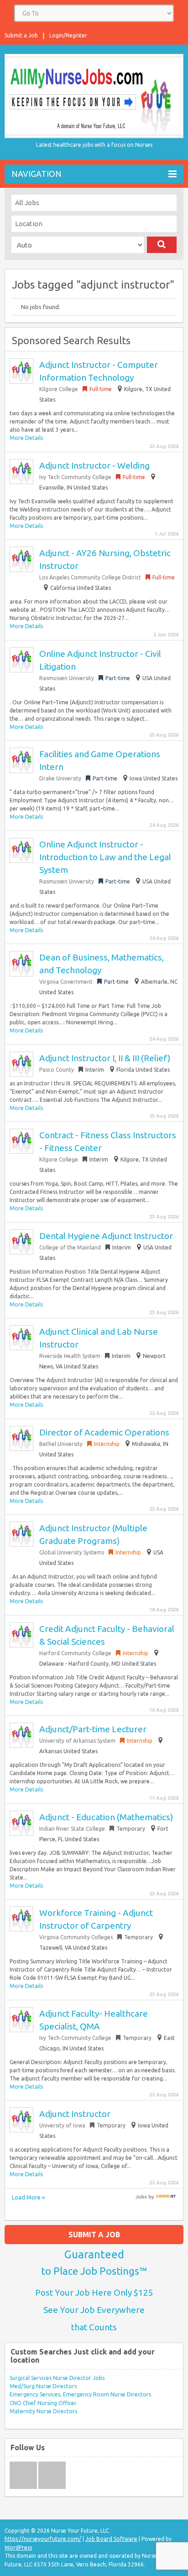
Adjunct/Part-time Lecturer (93, 1729)
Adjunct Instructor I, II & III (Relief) (105, 1058)
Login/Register (68, 35)
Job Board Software (111, 2539)
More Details (26, 438)
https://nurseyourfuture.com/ (43, 2539)
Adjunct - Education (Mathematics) (106, 1817)
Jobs (141, 2197)
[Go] (162, 245)
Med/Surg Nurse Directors (43, 2386)
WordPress (18, 2548)
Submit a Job (21, 35)
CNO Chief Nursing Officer (43, 2403)
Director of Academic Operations (104, 1432)
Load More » (28, 2197)
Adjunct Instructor (75, 2114)
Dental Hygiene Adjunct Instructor (106, 1236)
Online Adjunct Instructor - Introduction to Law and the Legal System (105, 857)
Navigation (37, 174)
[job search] (166, 2197)
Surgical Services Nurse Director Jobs (57, 2378)
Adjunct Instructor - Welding (94, 465)
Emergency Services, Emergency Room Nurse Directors (80, 2394)
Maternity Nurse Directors (43, 2411)
